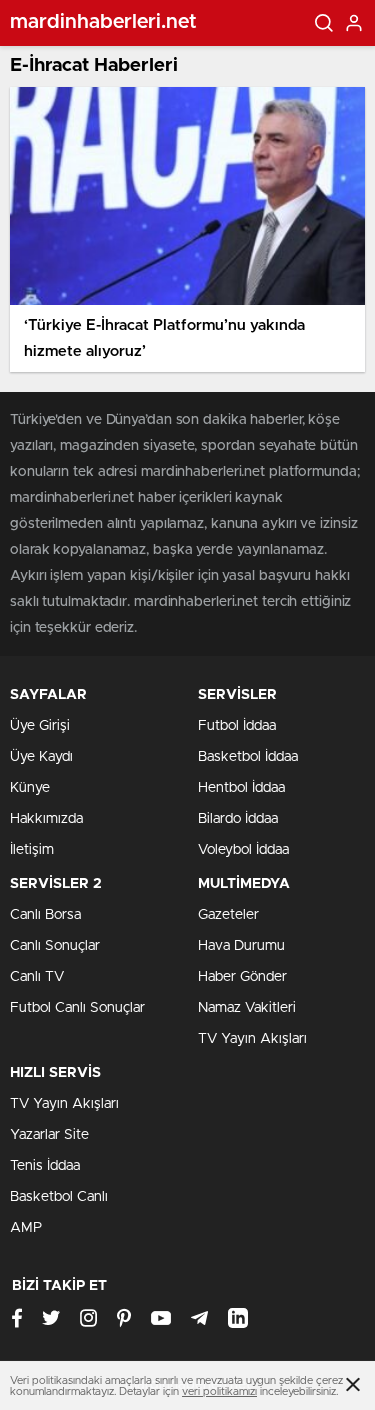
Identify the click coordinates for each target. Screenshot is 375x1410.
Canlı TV (37, 977)
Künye (30, 788)
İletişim (32, 850)
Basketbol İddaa (248, 757)
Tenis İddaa (45, 1166)
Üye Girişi (40, 726)
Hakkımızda (46, 819)
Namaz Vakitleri (247, 1008)
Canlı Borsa (45, 915)
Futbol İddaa (237, 726)
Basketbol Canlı (59, 1197)
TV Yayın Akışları (252, 1039)
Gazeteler (228, 915)
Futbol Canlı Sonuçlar (77, 1008)
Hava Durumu (241, 946)
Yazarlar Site (49, 1135)
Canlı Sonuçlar (55, 946)
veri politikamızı (219, 1391)
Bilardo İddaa (238, 819)
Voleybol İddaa (243, 850)
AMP (26, 1228)
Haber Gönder (242, 977)
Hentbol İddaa (241, 788)
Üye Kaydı (41, 757)
